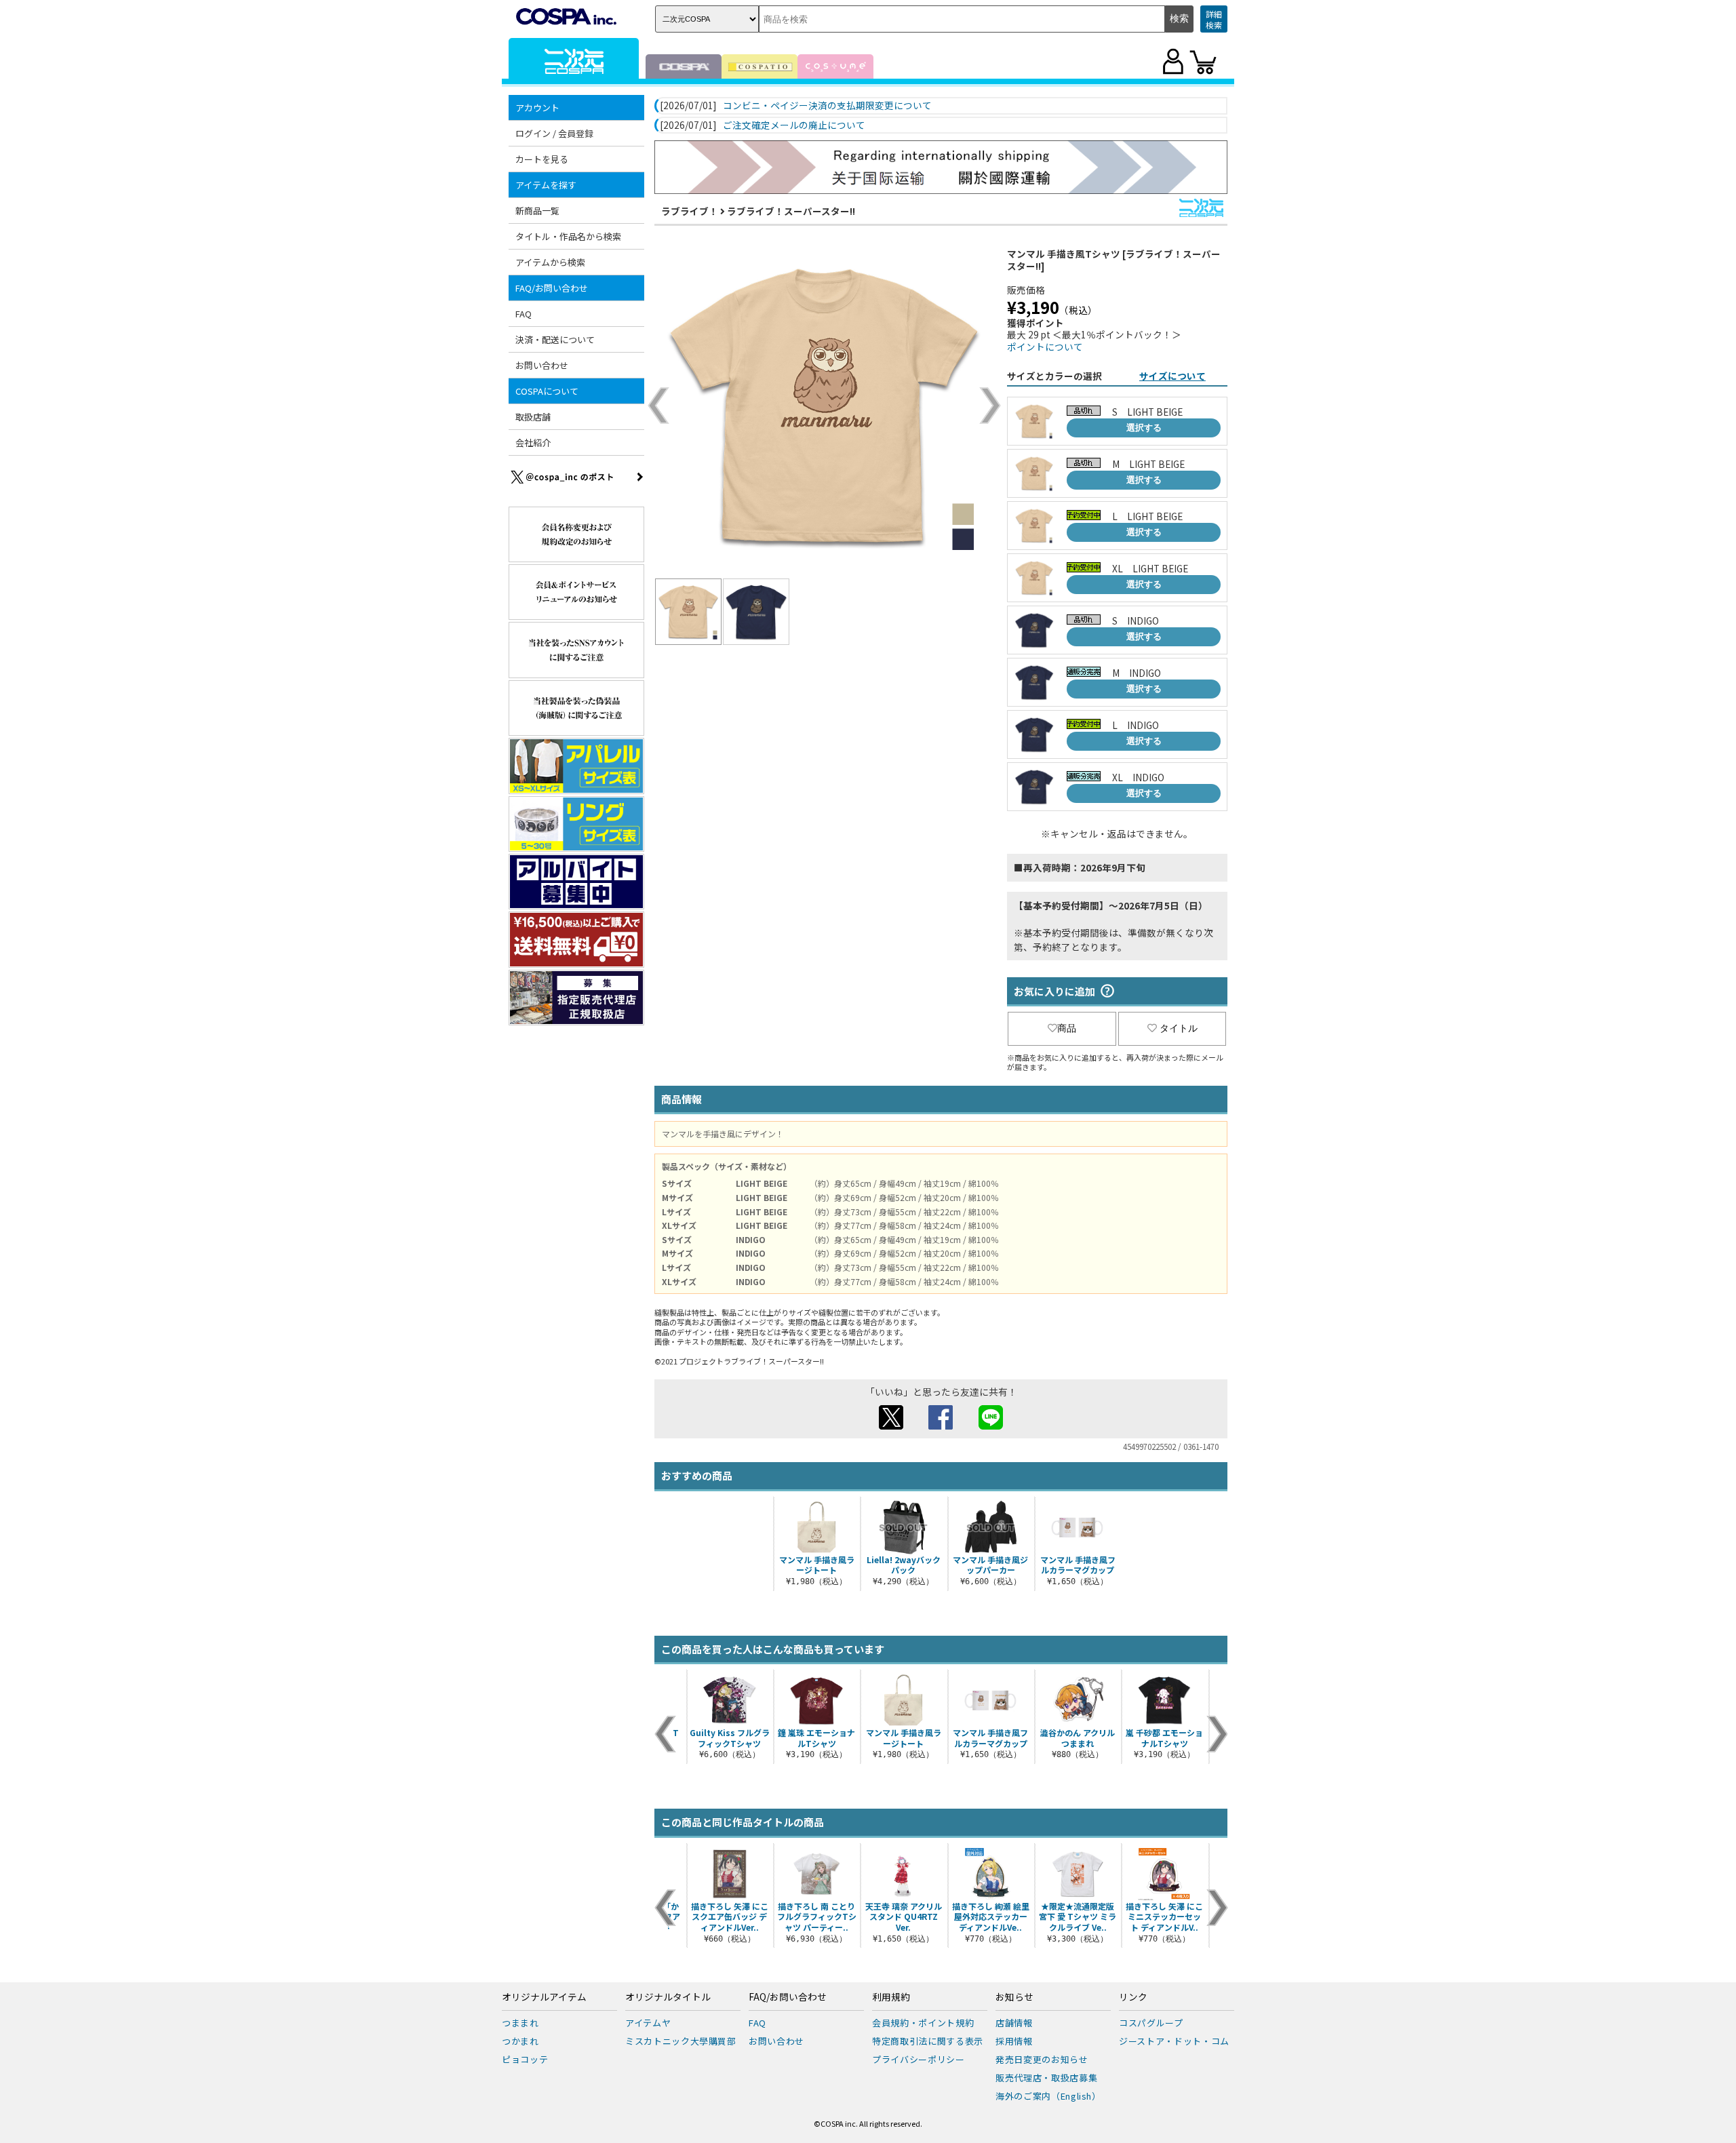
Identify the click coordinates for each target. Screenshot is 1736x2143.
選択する (1144, 428)
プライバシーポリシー (919, 2059)
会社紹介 (533, 443)
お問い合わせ (542, 365)
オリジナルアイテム (544, 1997)
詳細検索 (1214, 19)
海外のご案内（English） (1048, 2096)
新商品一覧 (537, 211)
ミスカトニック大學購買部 (681, 2041)
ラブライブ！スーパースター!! (791, 211)
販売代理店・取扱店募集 (1046, 2078)
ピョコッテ (525, 2059)
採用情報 (1014, 2041)
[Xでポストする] (891, 1426)
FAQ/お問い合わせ (788, 1997)
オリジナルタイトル (668, 1997)
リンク (1133, 1997)
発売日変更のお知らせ (1042, 2059)
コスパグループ (1151, 2023)
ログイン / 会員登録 (554, 133)
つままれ (520, 2023)
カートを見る (542, 159)
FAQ (524, 314)
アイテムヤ (648, 2023)
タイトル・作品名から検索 (568, 236)
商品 (1067, 1028)
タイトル (1179, 1028)
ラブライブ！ (690, 211)
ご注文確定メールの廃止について (794, 125)
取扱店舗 (533, 417)
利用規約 (891, 1997)
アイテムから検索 (550, 262)
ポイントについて (1045, 347)
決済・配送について (555, 339)
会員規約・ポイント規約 (923, 2023)
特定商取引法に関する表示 (928, 2041)
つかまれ (520, 2041)
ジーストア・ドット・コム (1174, 2041)
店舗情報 (1014, 2023)
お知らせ (1014, 1997)
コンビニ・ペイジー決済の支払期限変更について (827, 106)
